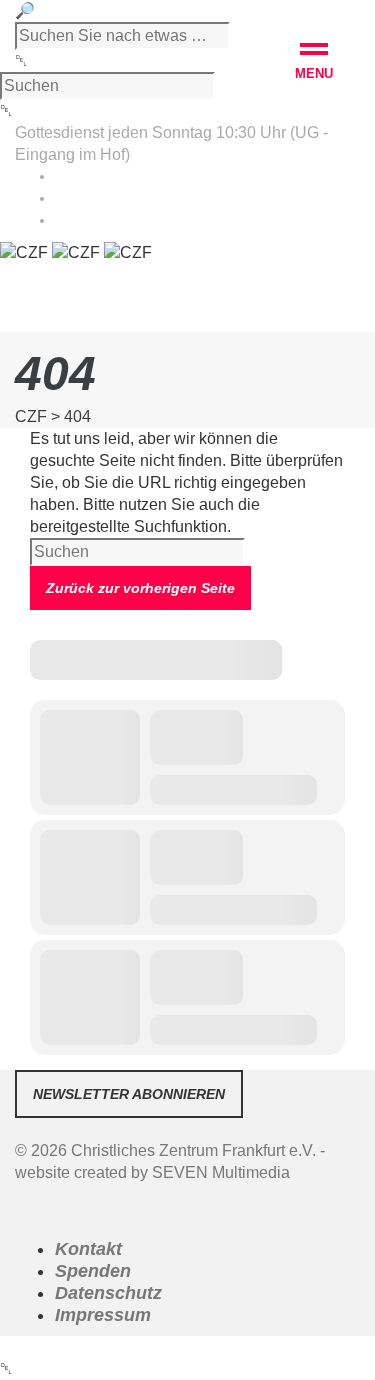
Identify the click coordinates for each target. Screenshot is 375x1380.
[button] (314, 64)
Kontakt (88, 1249)
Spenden (93, 1271)
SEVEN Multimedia (221, 1172)
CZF (31, 416)
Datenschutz (108, 1293)
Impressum (103, 1315)
